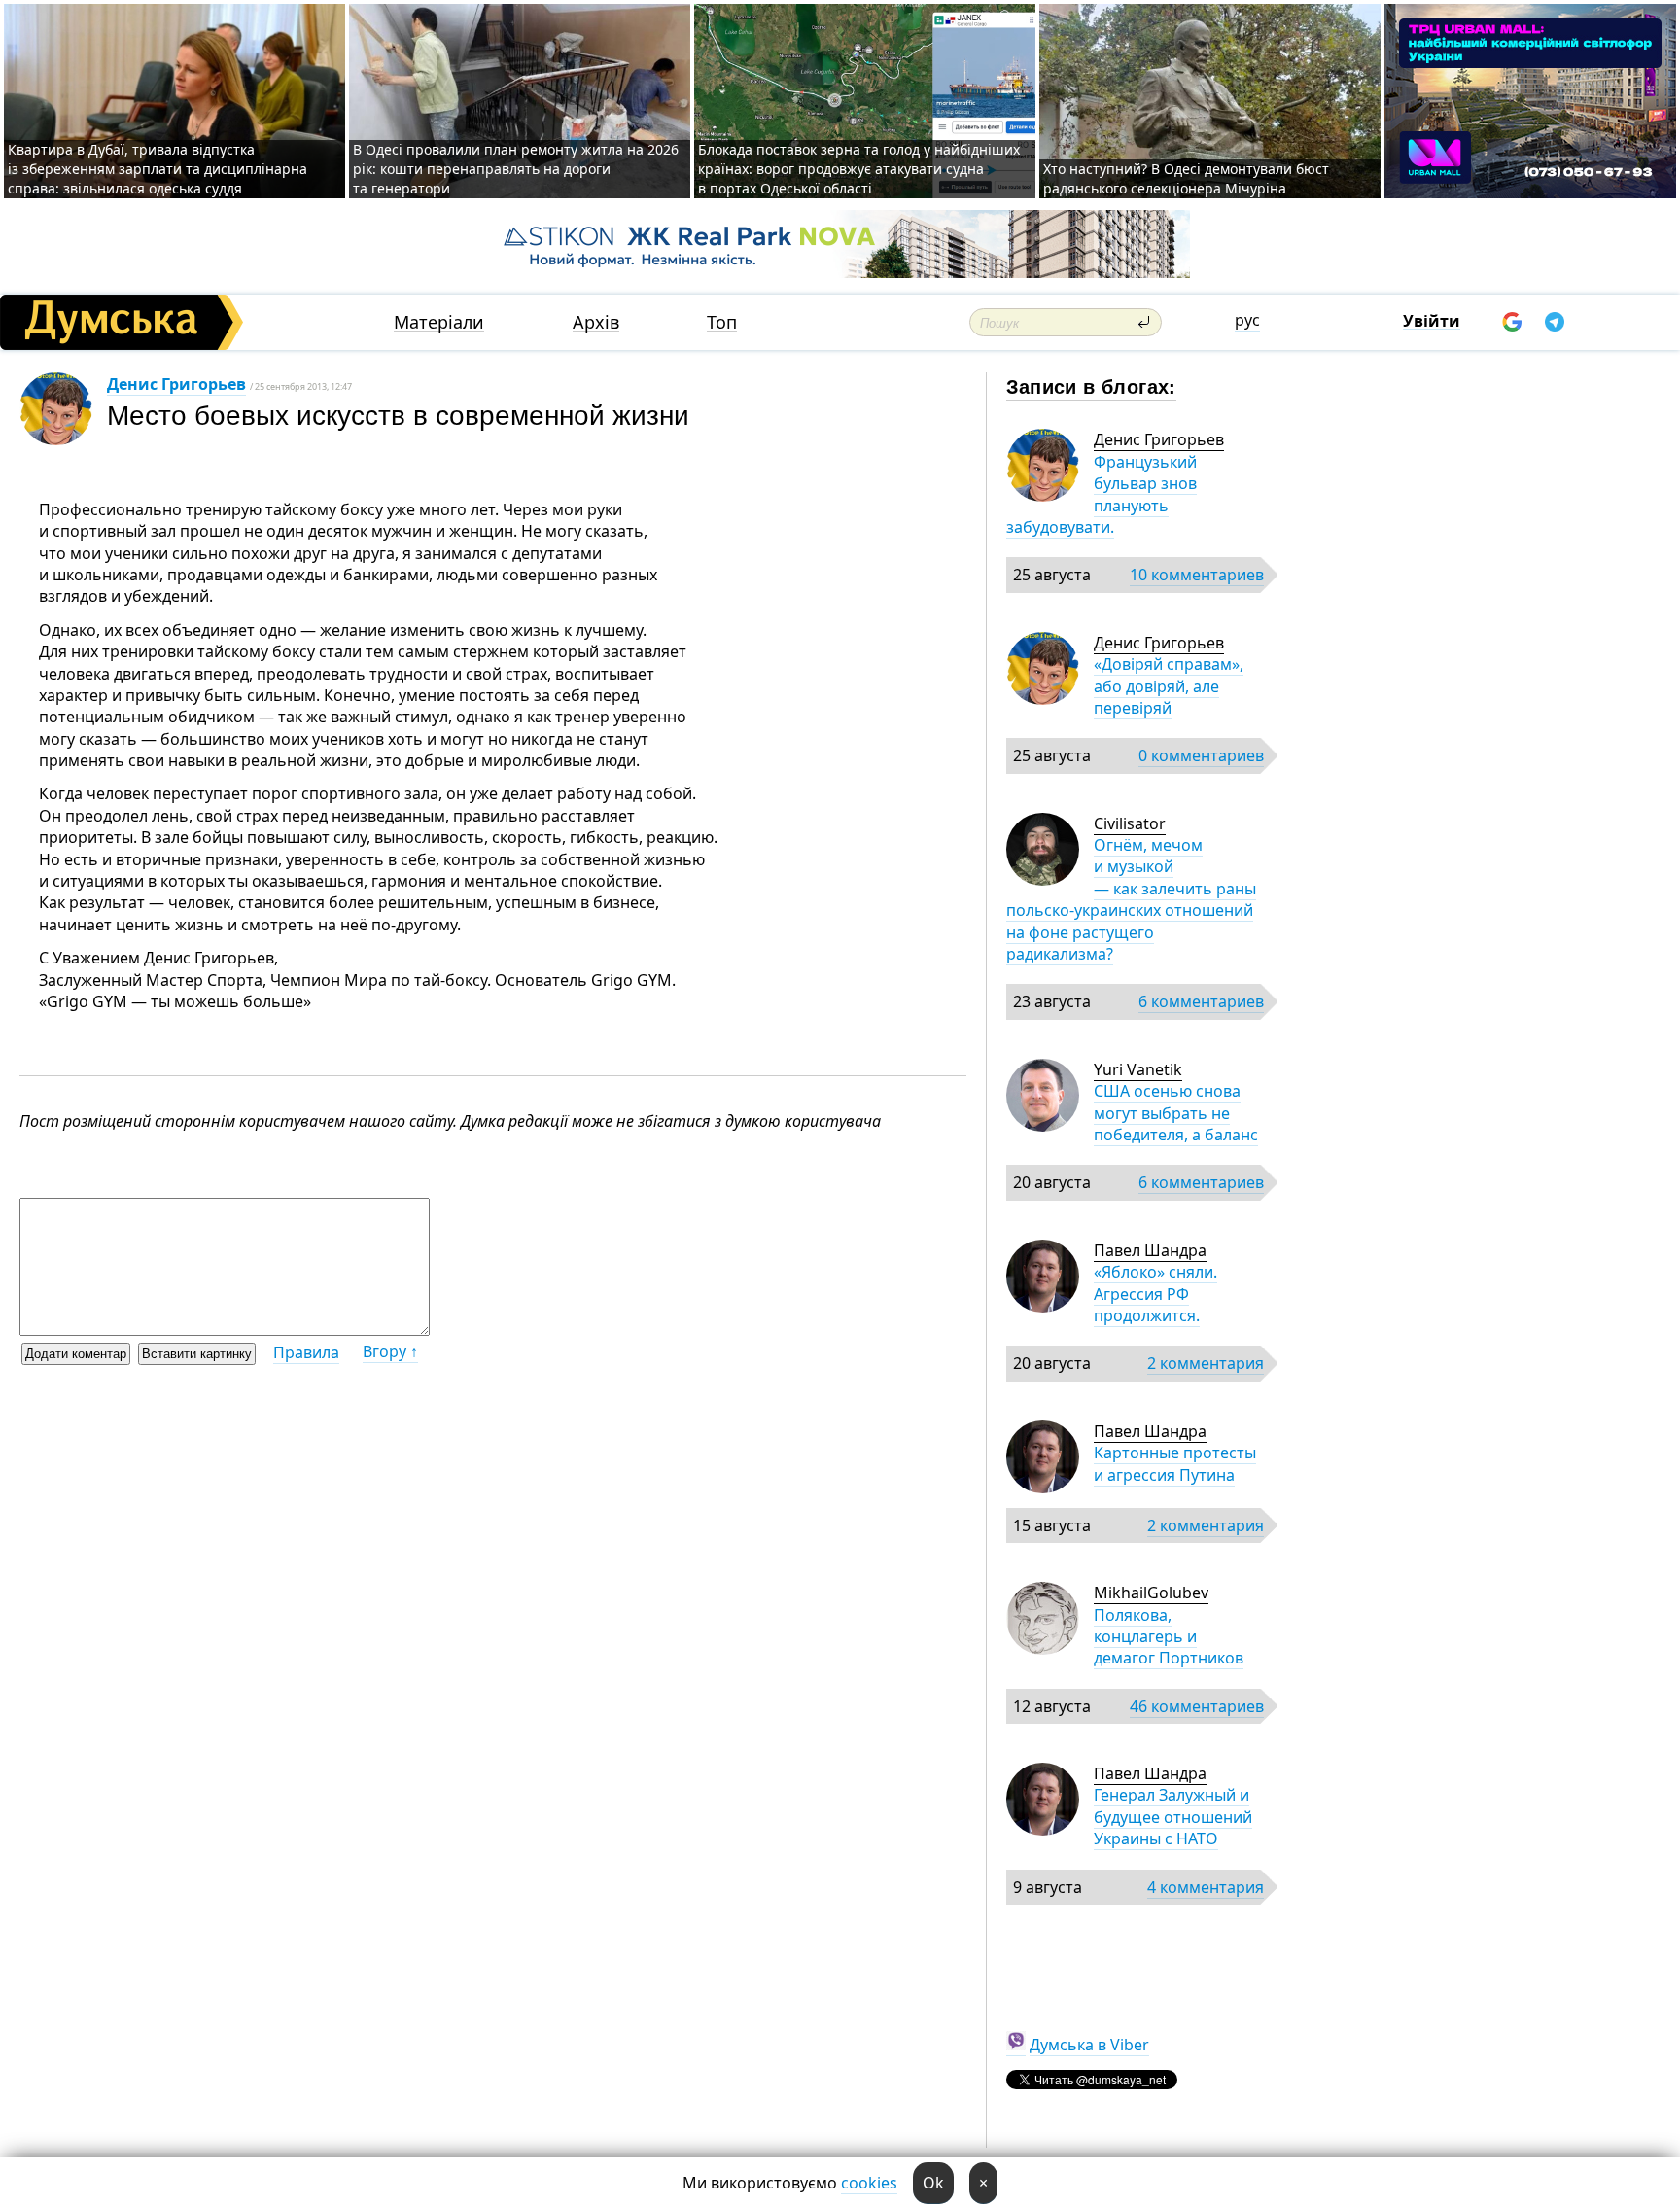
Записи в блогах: (1091, 385)
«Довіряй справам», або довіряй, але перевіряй (1169, 686)
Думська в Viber (1089, 2045)
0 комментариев (1201, 755)
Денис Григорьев (176, 384)
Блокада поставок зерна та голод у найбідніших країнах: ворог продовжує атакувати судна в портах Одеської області (859, 169)
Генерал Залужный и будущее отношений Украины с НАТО (1173, 1817)
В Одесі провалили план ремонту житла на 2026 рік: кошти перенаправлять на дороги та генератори (516, 169)
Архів (596, 322)
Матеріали (439, 322)
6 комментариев (1201, 1001)
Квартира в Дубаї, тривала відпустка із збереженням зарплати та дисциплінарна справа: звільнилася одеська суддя (157, 169)
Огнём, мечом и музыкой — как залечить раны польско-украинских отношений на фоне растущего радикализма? (1131, 899)
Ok (933, 2183)
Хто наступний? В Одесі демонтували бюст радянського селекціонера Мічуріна (1186, 178)
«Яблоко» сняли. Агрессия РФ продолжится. (1155, 1294)
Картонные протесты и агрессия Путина (1175, 1463)
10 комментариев (1197, 575)
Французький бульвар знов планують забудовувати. (1102, 494)
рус (1247, 320)
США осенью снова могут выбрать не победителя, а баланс (1176, 1113)
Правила (306, 1352)
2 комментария (1206, 1363)
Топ (722, 322)
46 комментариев (1197, 1706)
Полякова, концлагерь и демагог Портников (1169, 1637)
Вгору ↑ (390, 1351)
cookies (869, 2183)
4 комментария (1206, 1887)
